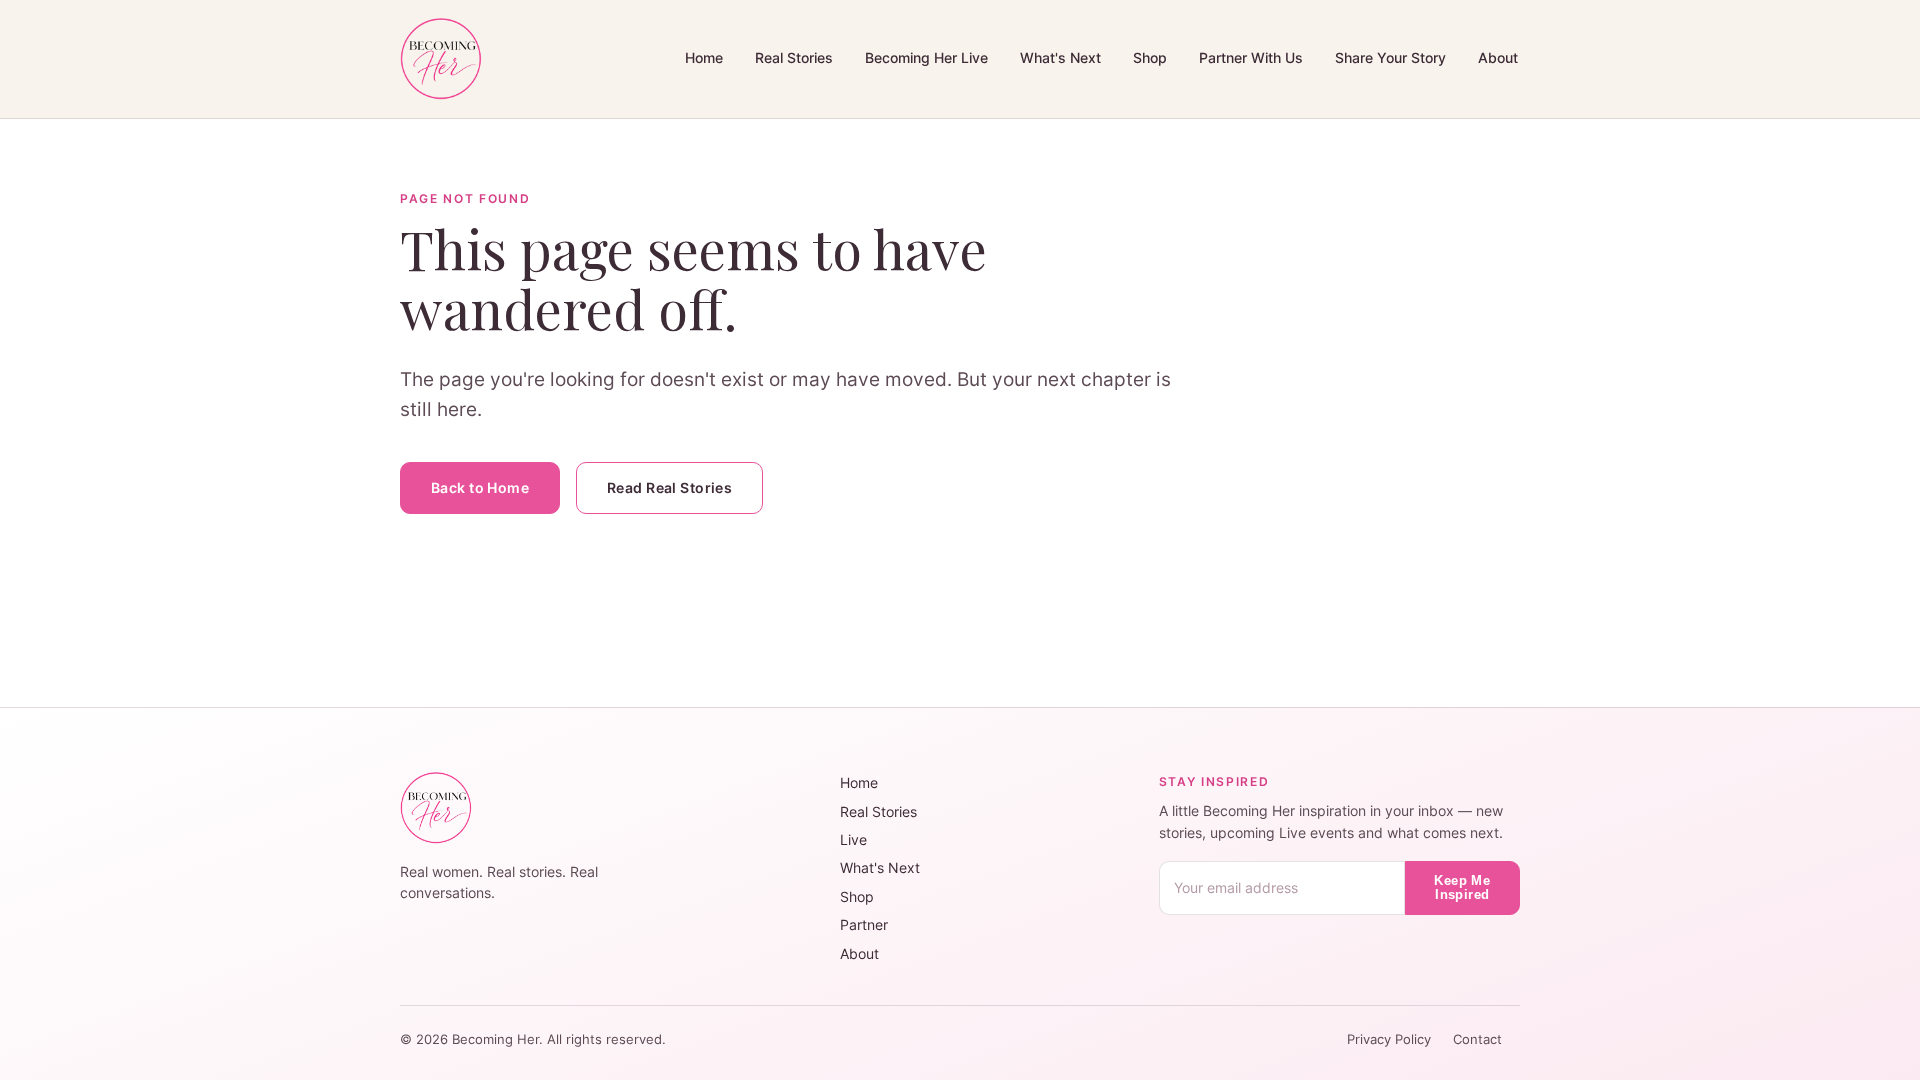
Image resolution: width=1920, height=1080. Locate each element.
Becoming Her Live (926, 57)
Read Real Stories (669, 487)
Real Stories (794, 57)
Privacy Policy (1391, 1039)
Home (704, 57)
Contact (1477, 1039)
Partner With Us (1251, 57)
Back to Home (480, 487)
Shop (1150, 57)
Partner (864, 924)
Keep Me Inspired (1462, 888)
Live (853, 839)
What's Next (1060, 57)
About (1498, 57)
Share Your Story (1390, 57)
